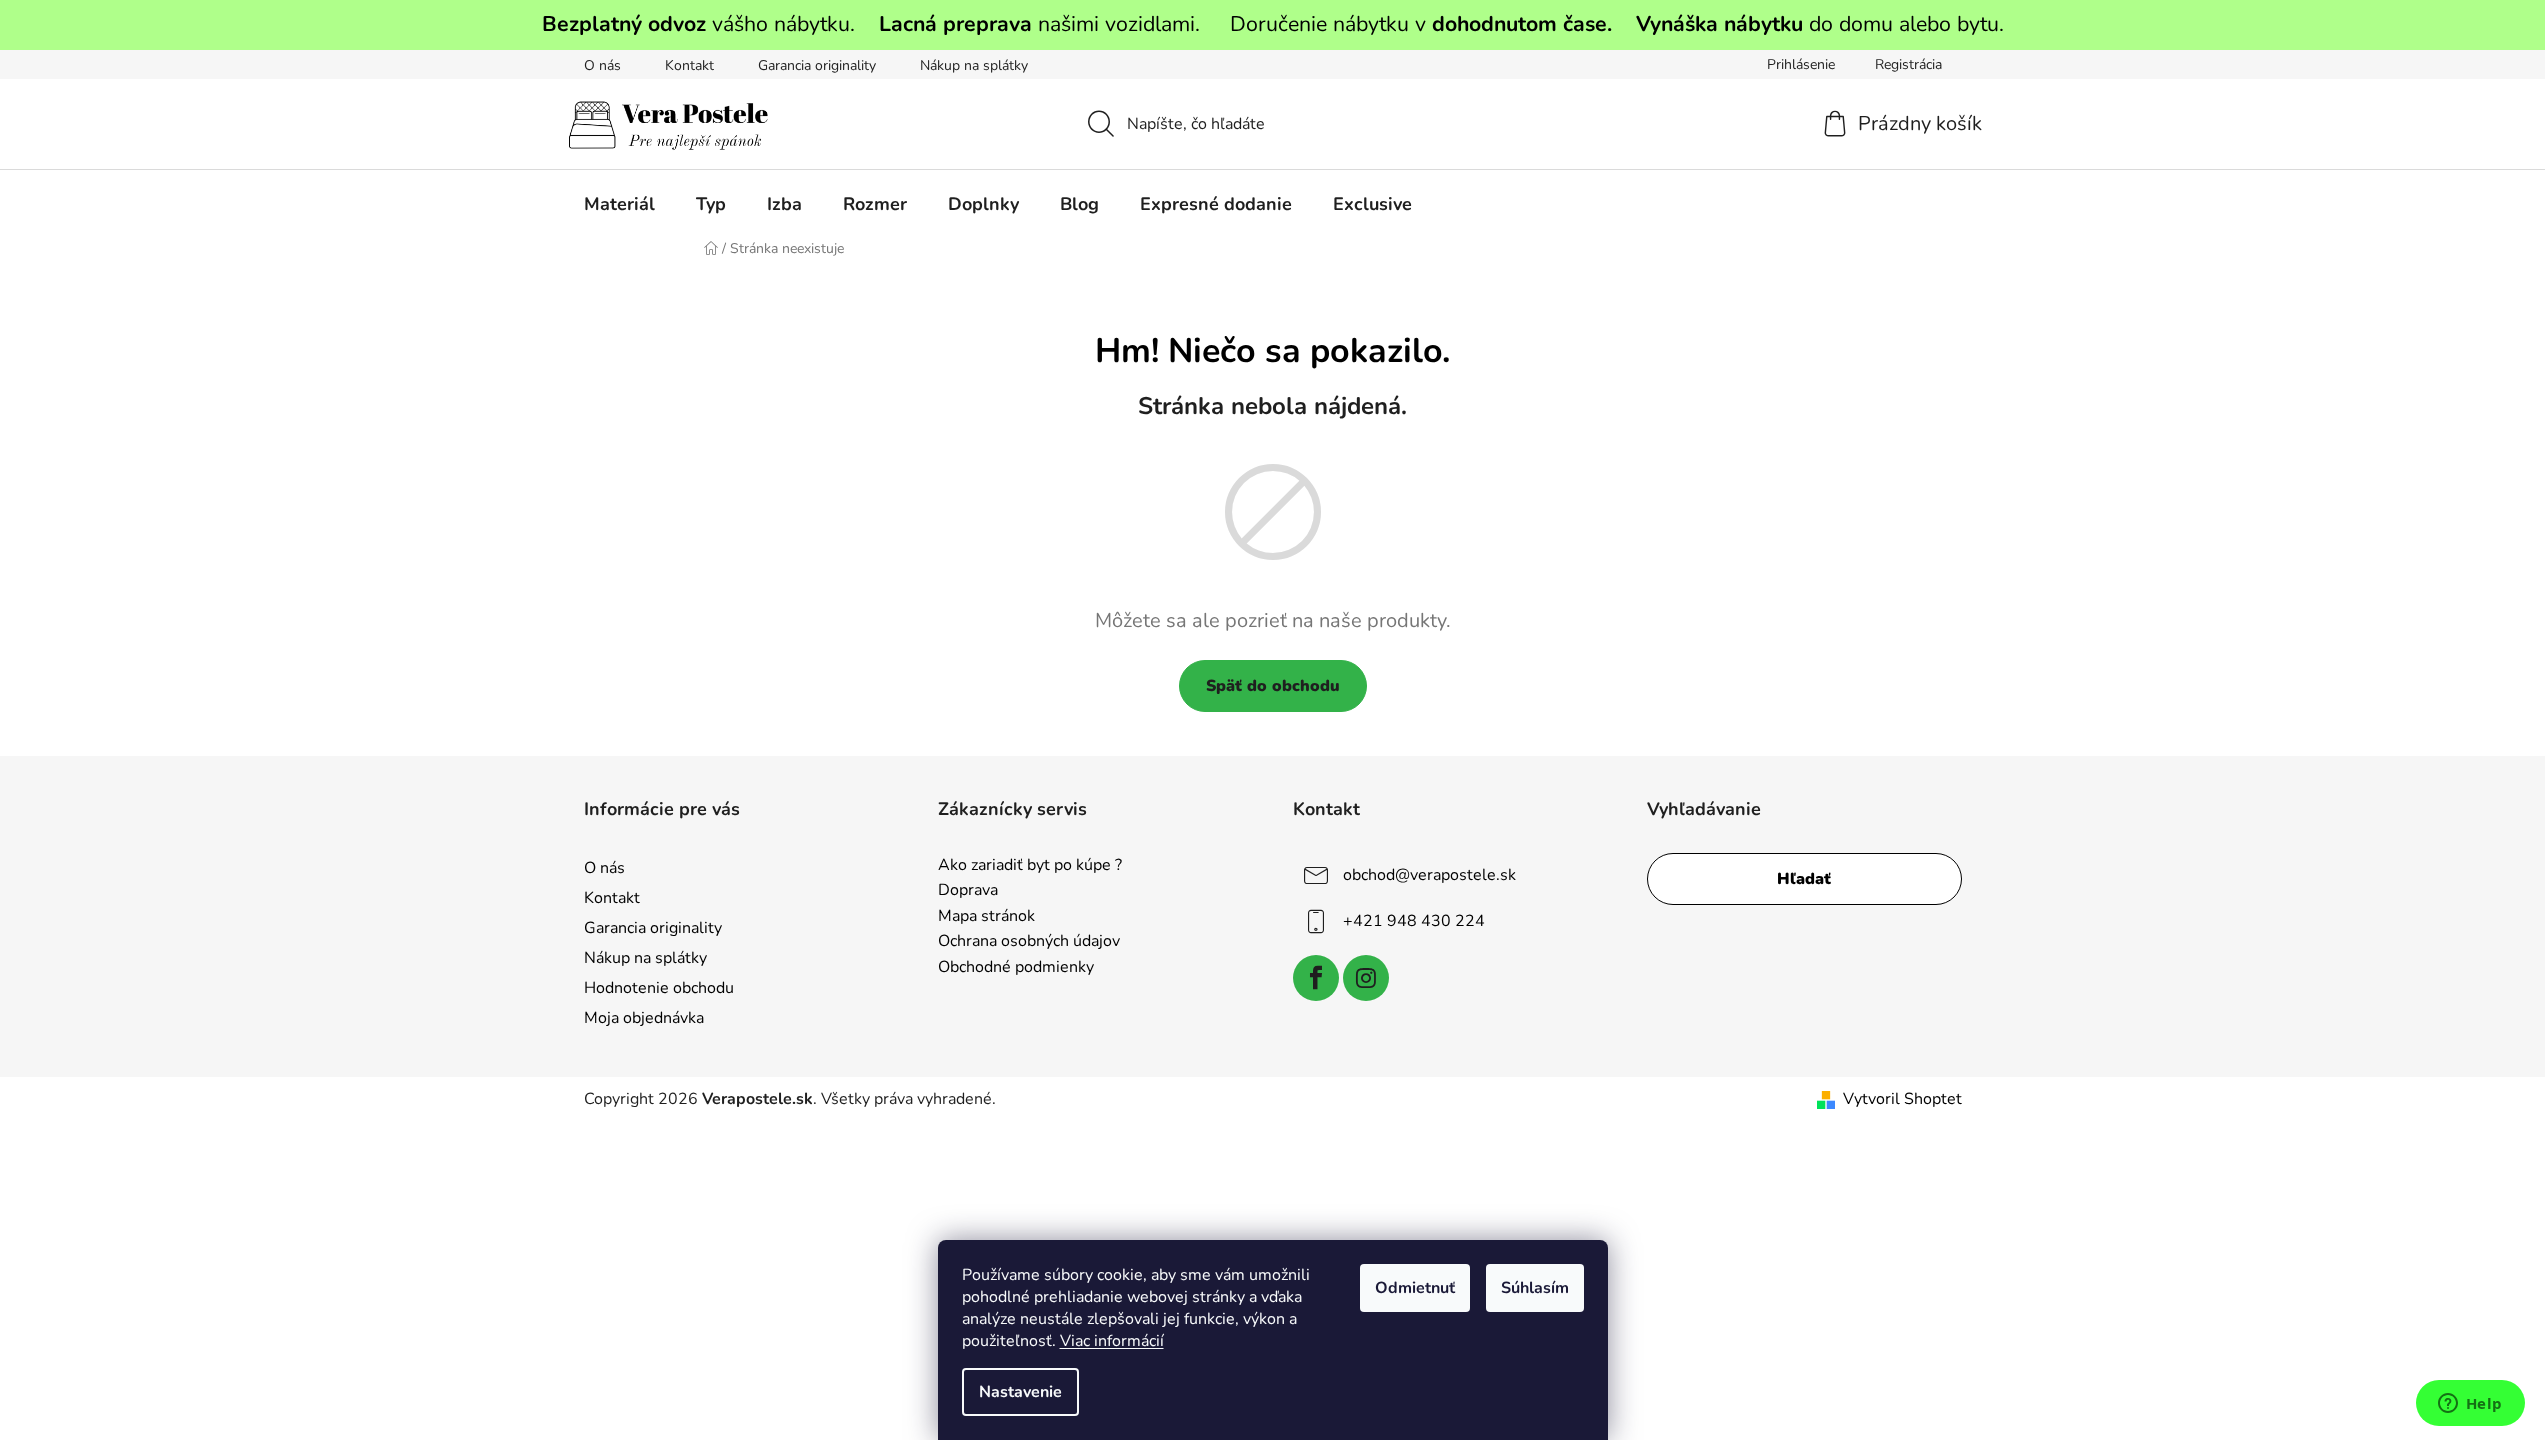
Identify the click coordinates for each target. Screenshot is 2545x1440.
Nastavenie (1020, 1392)
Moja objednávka (644, 1018)
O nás (602, 65)
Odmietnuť (1415, 1288)
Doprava (968, 891)
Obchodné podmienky (1016, 968)
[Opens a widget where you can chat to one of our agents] (2470, 1405)
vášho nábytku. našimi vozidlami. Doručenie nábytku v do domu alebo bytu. (1273, 24)
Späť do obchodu (1273, 686)
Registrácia (1908, 64)
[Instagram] (1366, 978)
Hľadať (1804, 879)
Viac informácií (1112, 1341)
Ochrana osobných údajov (1029, 942)
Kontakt (689, 65)
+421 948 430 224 (1414, 920)
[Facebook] (1316, 978)
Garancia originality (817, 65)
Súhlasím (1535, 1288)
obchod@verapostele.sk (1429, 874)
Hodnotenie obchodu (659, 988)
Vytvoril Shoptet (1902, 1099)
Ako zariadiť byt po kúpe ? (1030, 866)
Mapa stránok (986, 917)
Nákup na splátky (974, 65)
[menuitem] (619, 204)
